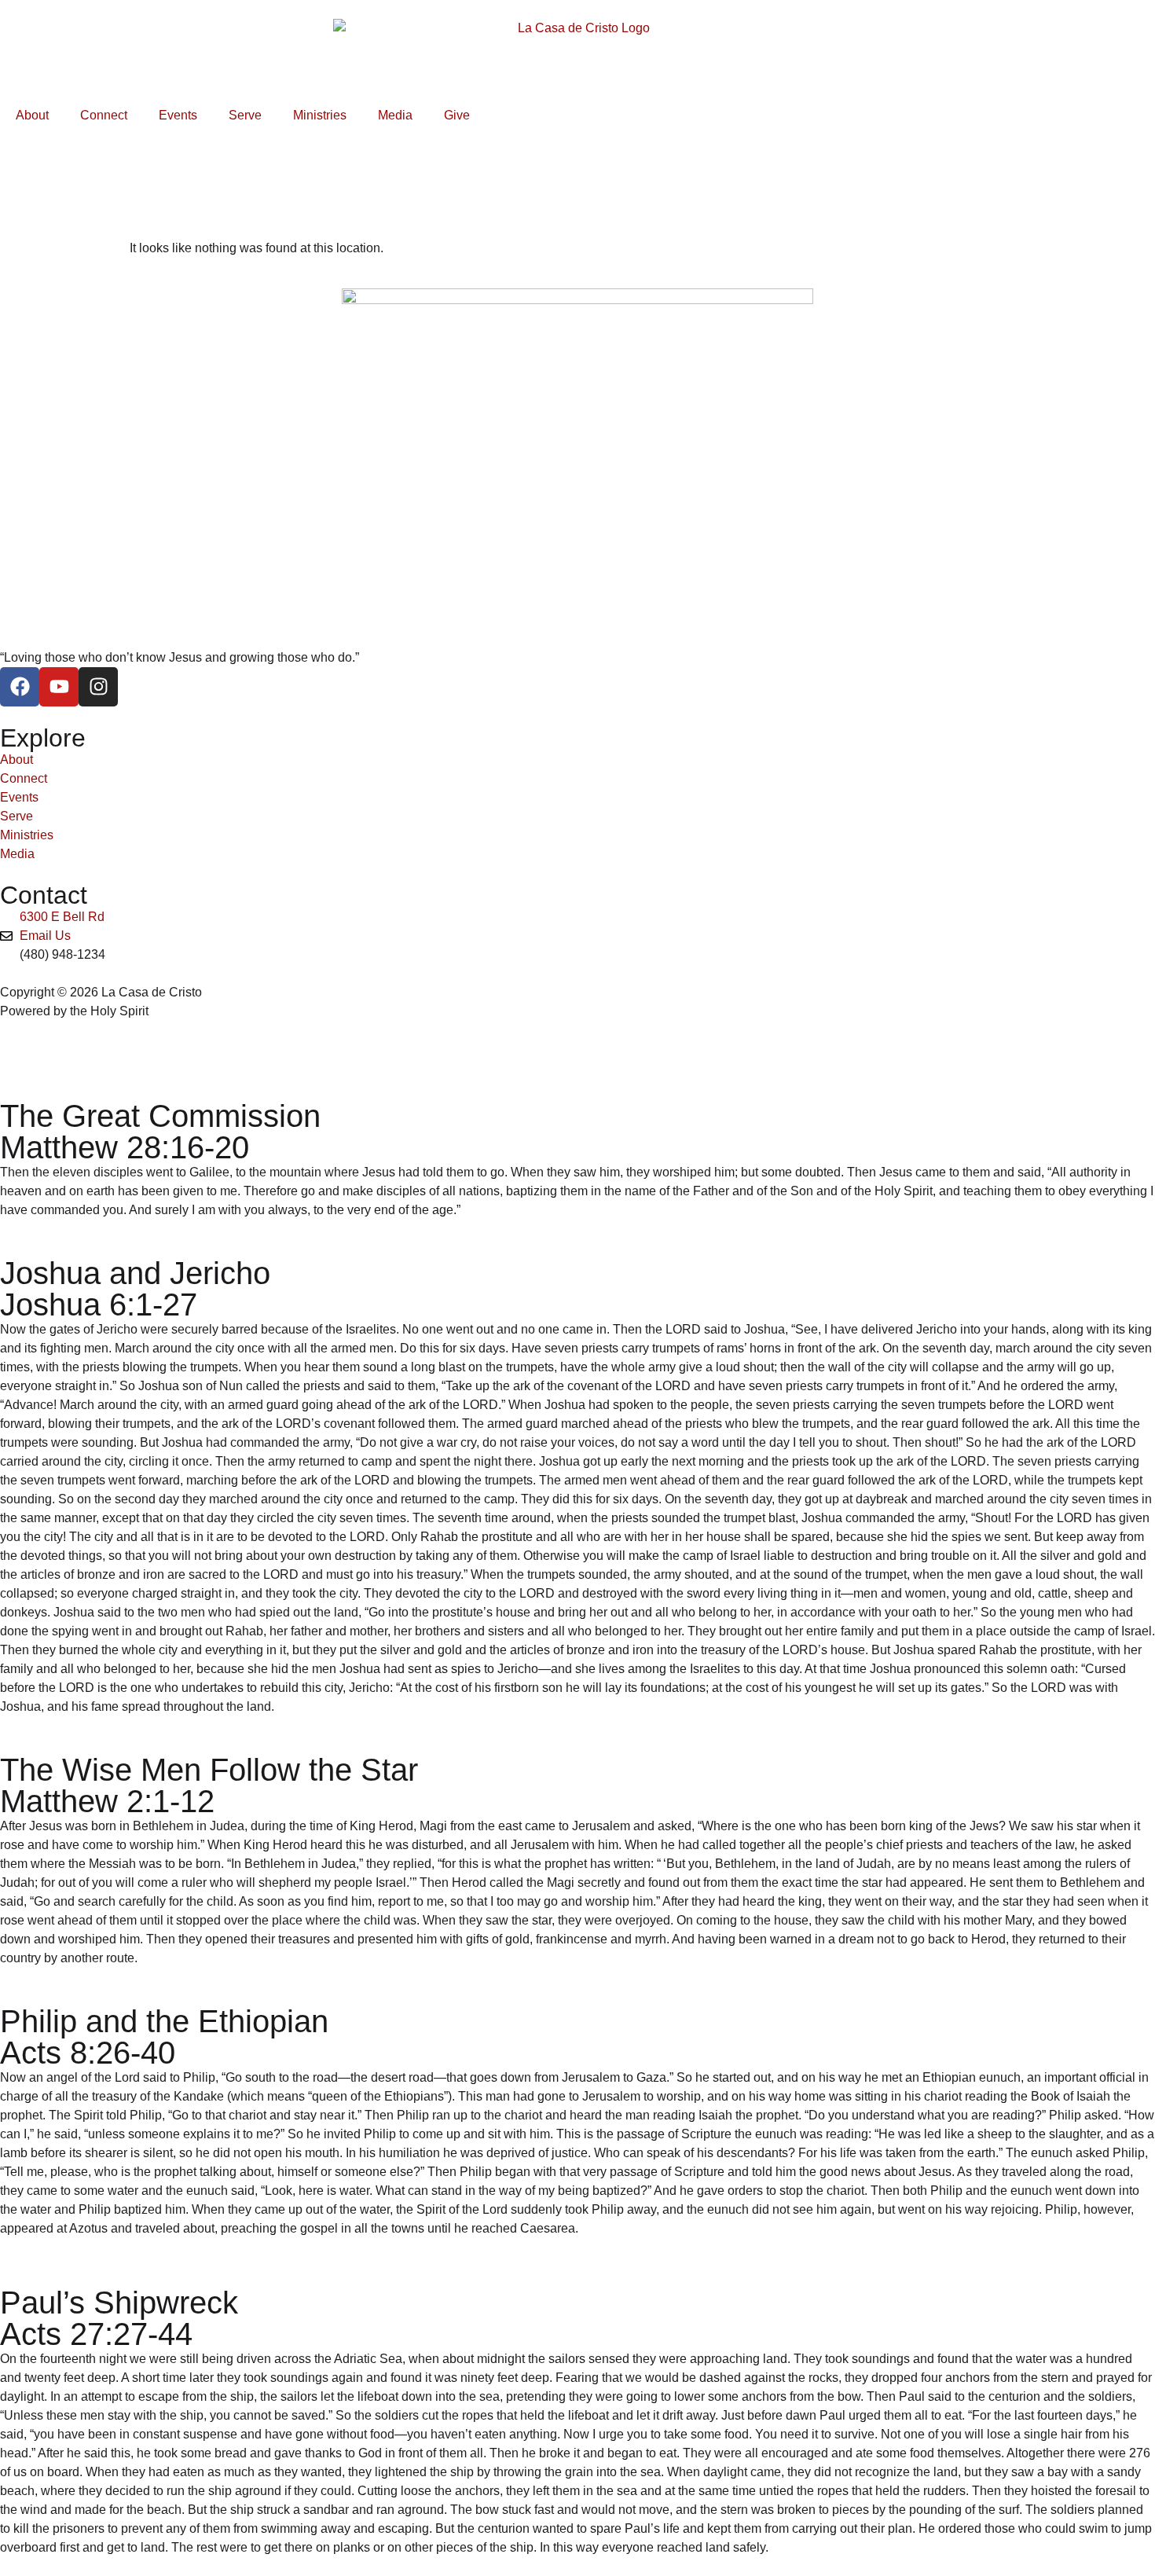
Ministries (320, 115)
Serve (245, 115)
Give (457, 115)
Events (178, 115)
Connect (104, 115)
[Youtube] (59, 687)
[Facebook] (20, 687)
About (32, 115)
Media (395, 115)
